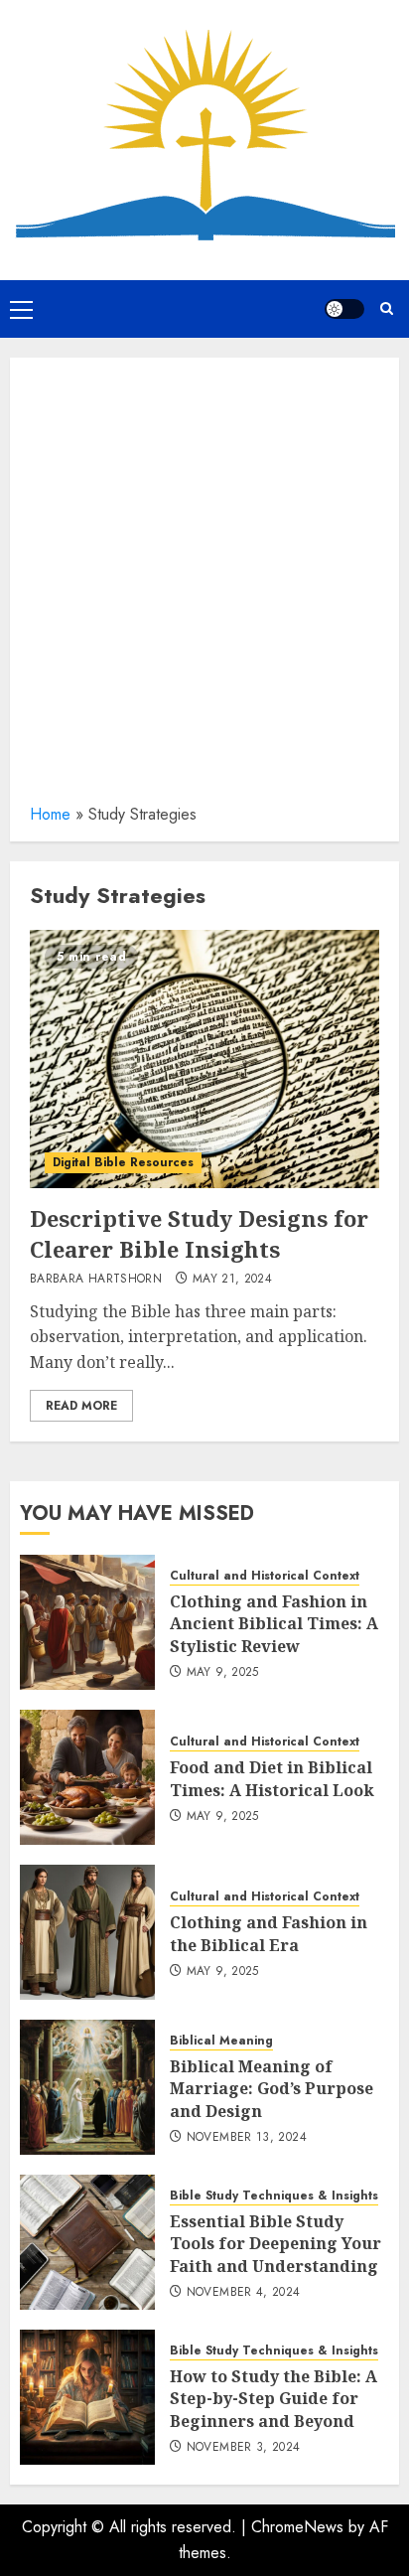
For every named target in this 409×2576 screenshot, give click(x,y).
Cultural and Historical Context (265, 1576)
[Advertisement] (204, 587)
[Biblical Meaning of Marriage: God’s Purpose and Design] (87, 2087)
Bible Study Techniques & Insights (274, 2196)
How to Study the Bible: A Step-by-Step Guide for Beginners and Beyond (273, 2399)
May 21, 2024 (232, 1280)
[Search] (387, 308)
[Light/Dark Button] (344, 309)
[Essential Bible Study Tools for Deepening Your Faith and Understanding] (87, 2242)
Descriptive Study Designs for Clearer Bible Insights (199, 1233)
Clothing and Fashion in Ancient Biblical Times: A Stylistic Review (274, 1624)
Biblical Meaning (221, 2041)
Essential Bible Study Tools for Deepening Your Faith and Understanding (275, 2244)
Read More (81, 1406)
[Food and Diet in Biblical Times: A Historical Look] (87, 1777)
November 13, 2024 (247, 2138)
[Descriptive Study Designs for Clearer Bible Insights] (204, 1059)
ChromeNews (297, 2527)
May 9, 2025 (223, 1673)
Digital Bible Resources (123, 1162)
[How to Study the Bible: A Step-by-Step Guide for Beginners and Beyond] (87, 2397)
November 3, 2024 (244, 2448)
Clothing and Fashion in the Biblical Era (269, 1933)
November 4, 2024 (244, 2293)
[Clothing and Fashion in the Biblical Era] (87, 1932)
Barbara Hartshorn (96, 1280)
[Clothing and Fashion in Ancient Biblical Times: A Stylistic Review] (87, 1622)
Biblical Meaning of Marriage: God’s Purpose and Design (272, 2089)
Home (50, 814)
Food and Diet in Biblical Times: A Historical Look (272, 1778)
